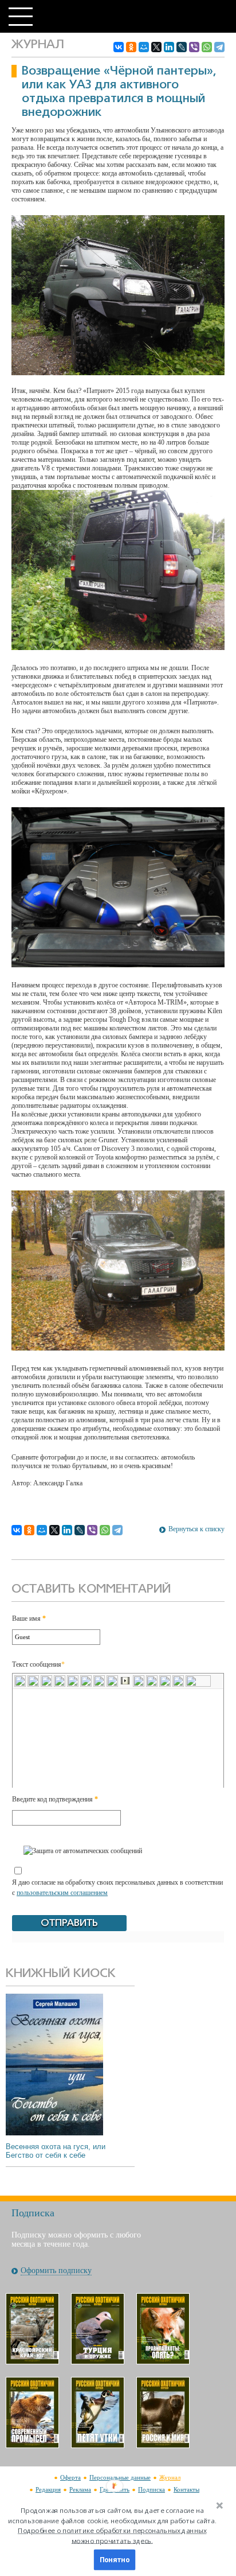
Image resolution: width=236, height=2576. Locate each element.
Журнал (170, 2477)
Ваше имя (29, 1618)
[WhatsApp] (207, 47)
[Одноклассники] (131, 47)
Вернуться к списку (196, 1529)
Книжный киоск (61, 1974)
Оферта (70, 2477)
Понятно (115, 2560)
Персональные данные (120, 2477)
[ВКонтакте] (119, 47)
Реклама (80, 2489)
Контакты (186, 2489)
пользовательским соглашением (62, 1893)
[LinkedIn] (169, 47)
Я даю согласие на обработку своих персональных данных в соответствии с (117, 1888)
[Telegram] (219, 47)
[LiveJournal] (182, 47)
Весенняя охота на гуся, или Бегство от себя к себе (56, 2151)
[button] (112, 2526)
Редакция (48, 2489)
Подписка (152, 2489)
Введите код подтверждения (55, 1799)
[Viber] (194, 47)
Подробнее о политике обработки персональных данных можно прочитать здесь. (112, 2536)
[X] (156, 47)
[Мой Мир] (144, 47)
